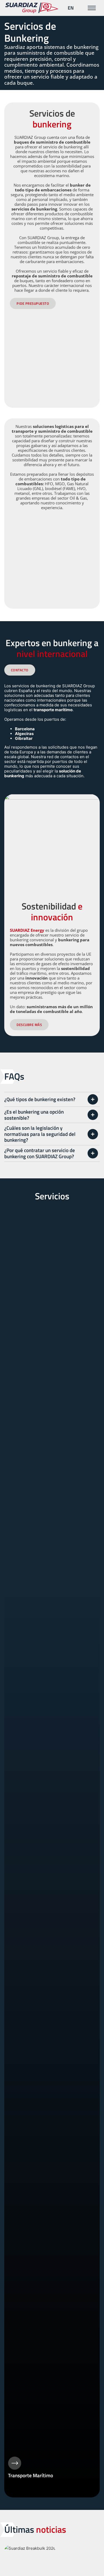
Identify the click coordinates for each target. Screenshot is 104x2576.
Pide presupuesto (33, 303)
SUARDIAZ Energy (27, 930)
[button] (52, 1099)
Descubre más (29, 1025)
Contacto (20, 670)
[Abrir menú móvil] (92, 8)
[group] (52, 1853)
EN (71, 8)
